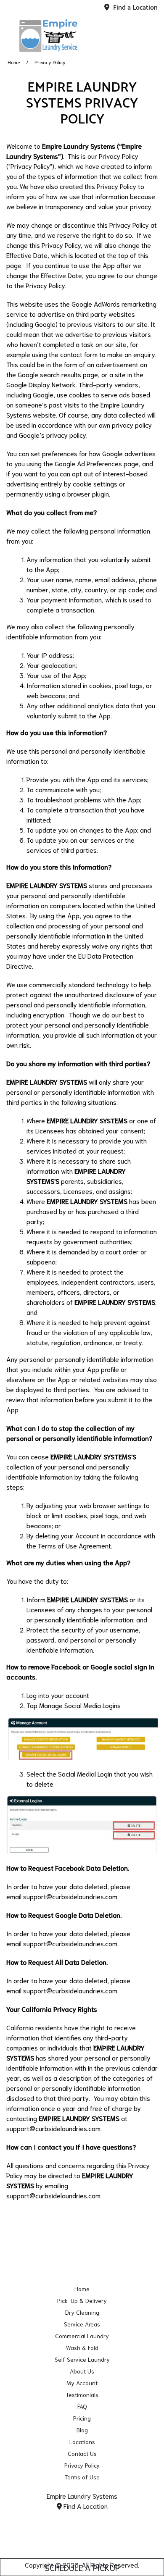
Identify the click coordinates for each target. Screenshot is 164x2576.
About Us (82, 2371)
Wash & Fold (82, 2347)
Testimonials (82, 2395)
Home (14, 62)
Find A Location (85, 2506)
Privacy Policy (82, 2465)
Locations (82, 2442)
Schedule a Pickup (82, 2567)
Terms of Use (82, 2477)
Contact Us (82, 2453)
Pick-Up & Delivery (82, 2300)
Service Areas (82, 2324)
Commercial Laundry (82, 2336)
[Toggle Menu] (148, 34)
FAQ (82, 2406)
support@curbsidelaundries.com (70, 1896)
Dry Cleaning (82, 2312)
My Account (82, 2383)
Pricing (82, 2418)
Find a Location (135, 8)
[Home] (48, 36)
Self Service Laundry (82, 2359)
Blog (82, 2430)
